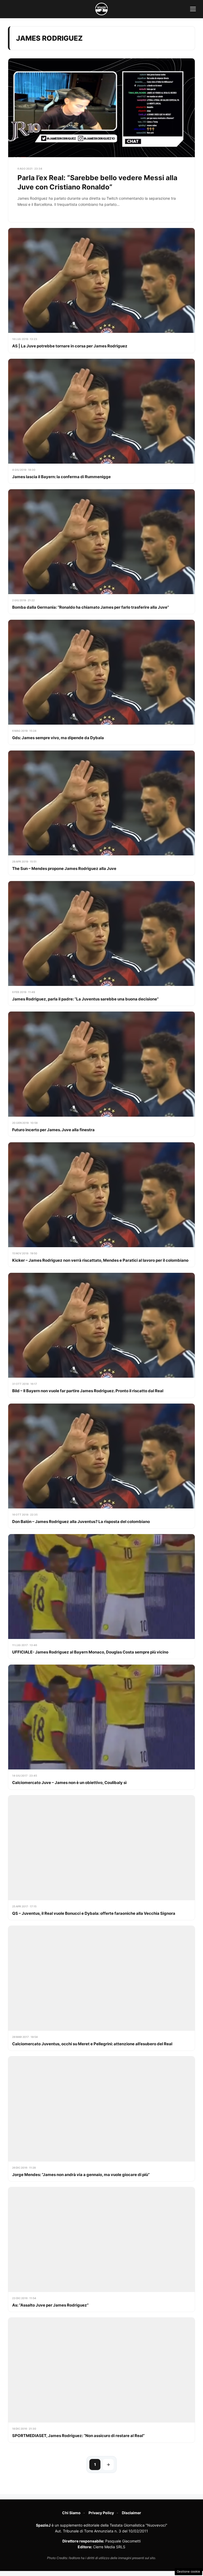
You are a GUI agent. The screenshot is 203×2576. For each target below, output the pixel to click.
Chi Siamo (71, 2513)
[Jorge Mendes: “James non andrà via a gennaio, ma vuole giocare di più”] (101, 2119)
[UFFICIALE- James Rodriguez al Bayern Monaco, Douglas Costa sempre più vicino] (101, 1596)
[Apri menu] (193, 9)
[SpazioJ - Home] (101, 9)
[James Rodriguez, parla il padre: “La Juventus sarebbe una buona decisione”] (101, 943)
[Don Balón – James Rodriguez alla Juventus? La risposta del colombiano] (101, 1466)
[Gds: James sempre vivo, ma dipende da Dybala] (101, 682)
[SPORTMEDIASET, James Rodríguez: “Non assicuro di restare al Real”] (101, 2380)
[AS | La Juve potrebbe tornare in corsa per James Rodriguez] (101, 290)
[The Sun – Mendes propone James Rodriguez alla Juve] (101, 813)
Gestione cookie (188, 2572)
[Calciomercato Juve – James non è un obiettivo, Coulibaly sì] (101, 1727)
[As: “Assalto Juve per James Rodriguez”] (101, 2249)
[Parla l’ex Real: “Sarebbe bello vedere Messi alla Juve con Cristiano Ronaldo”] (101, 140)
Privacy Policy (101, 2513)
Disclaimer (132, 2513)
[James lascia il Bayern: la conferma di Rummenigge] (101, 421)
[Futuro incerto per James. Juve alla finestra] (101, 1074)
